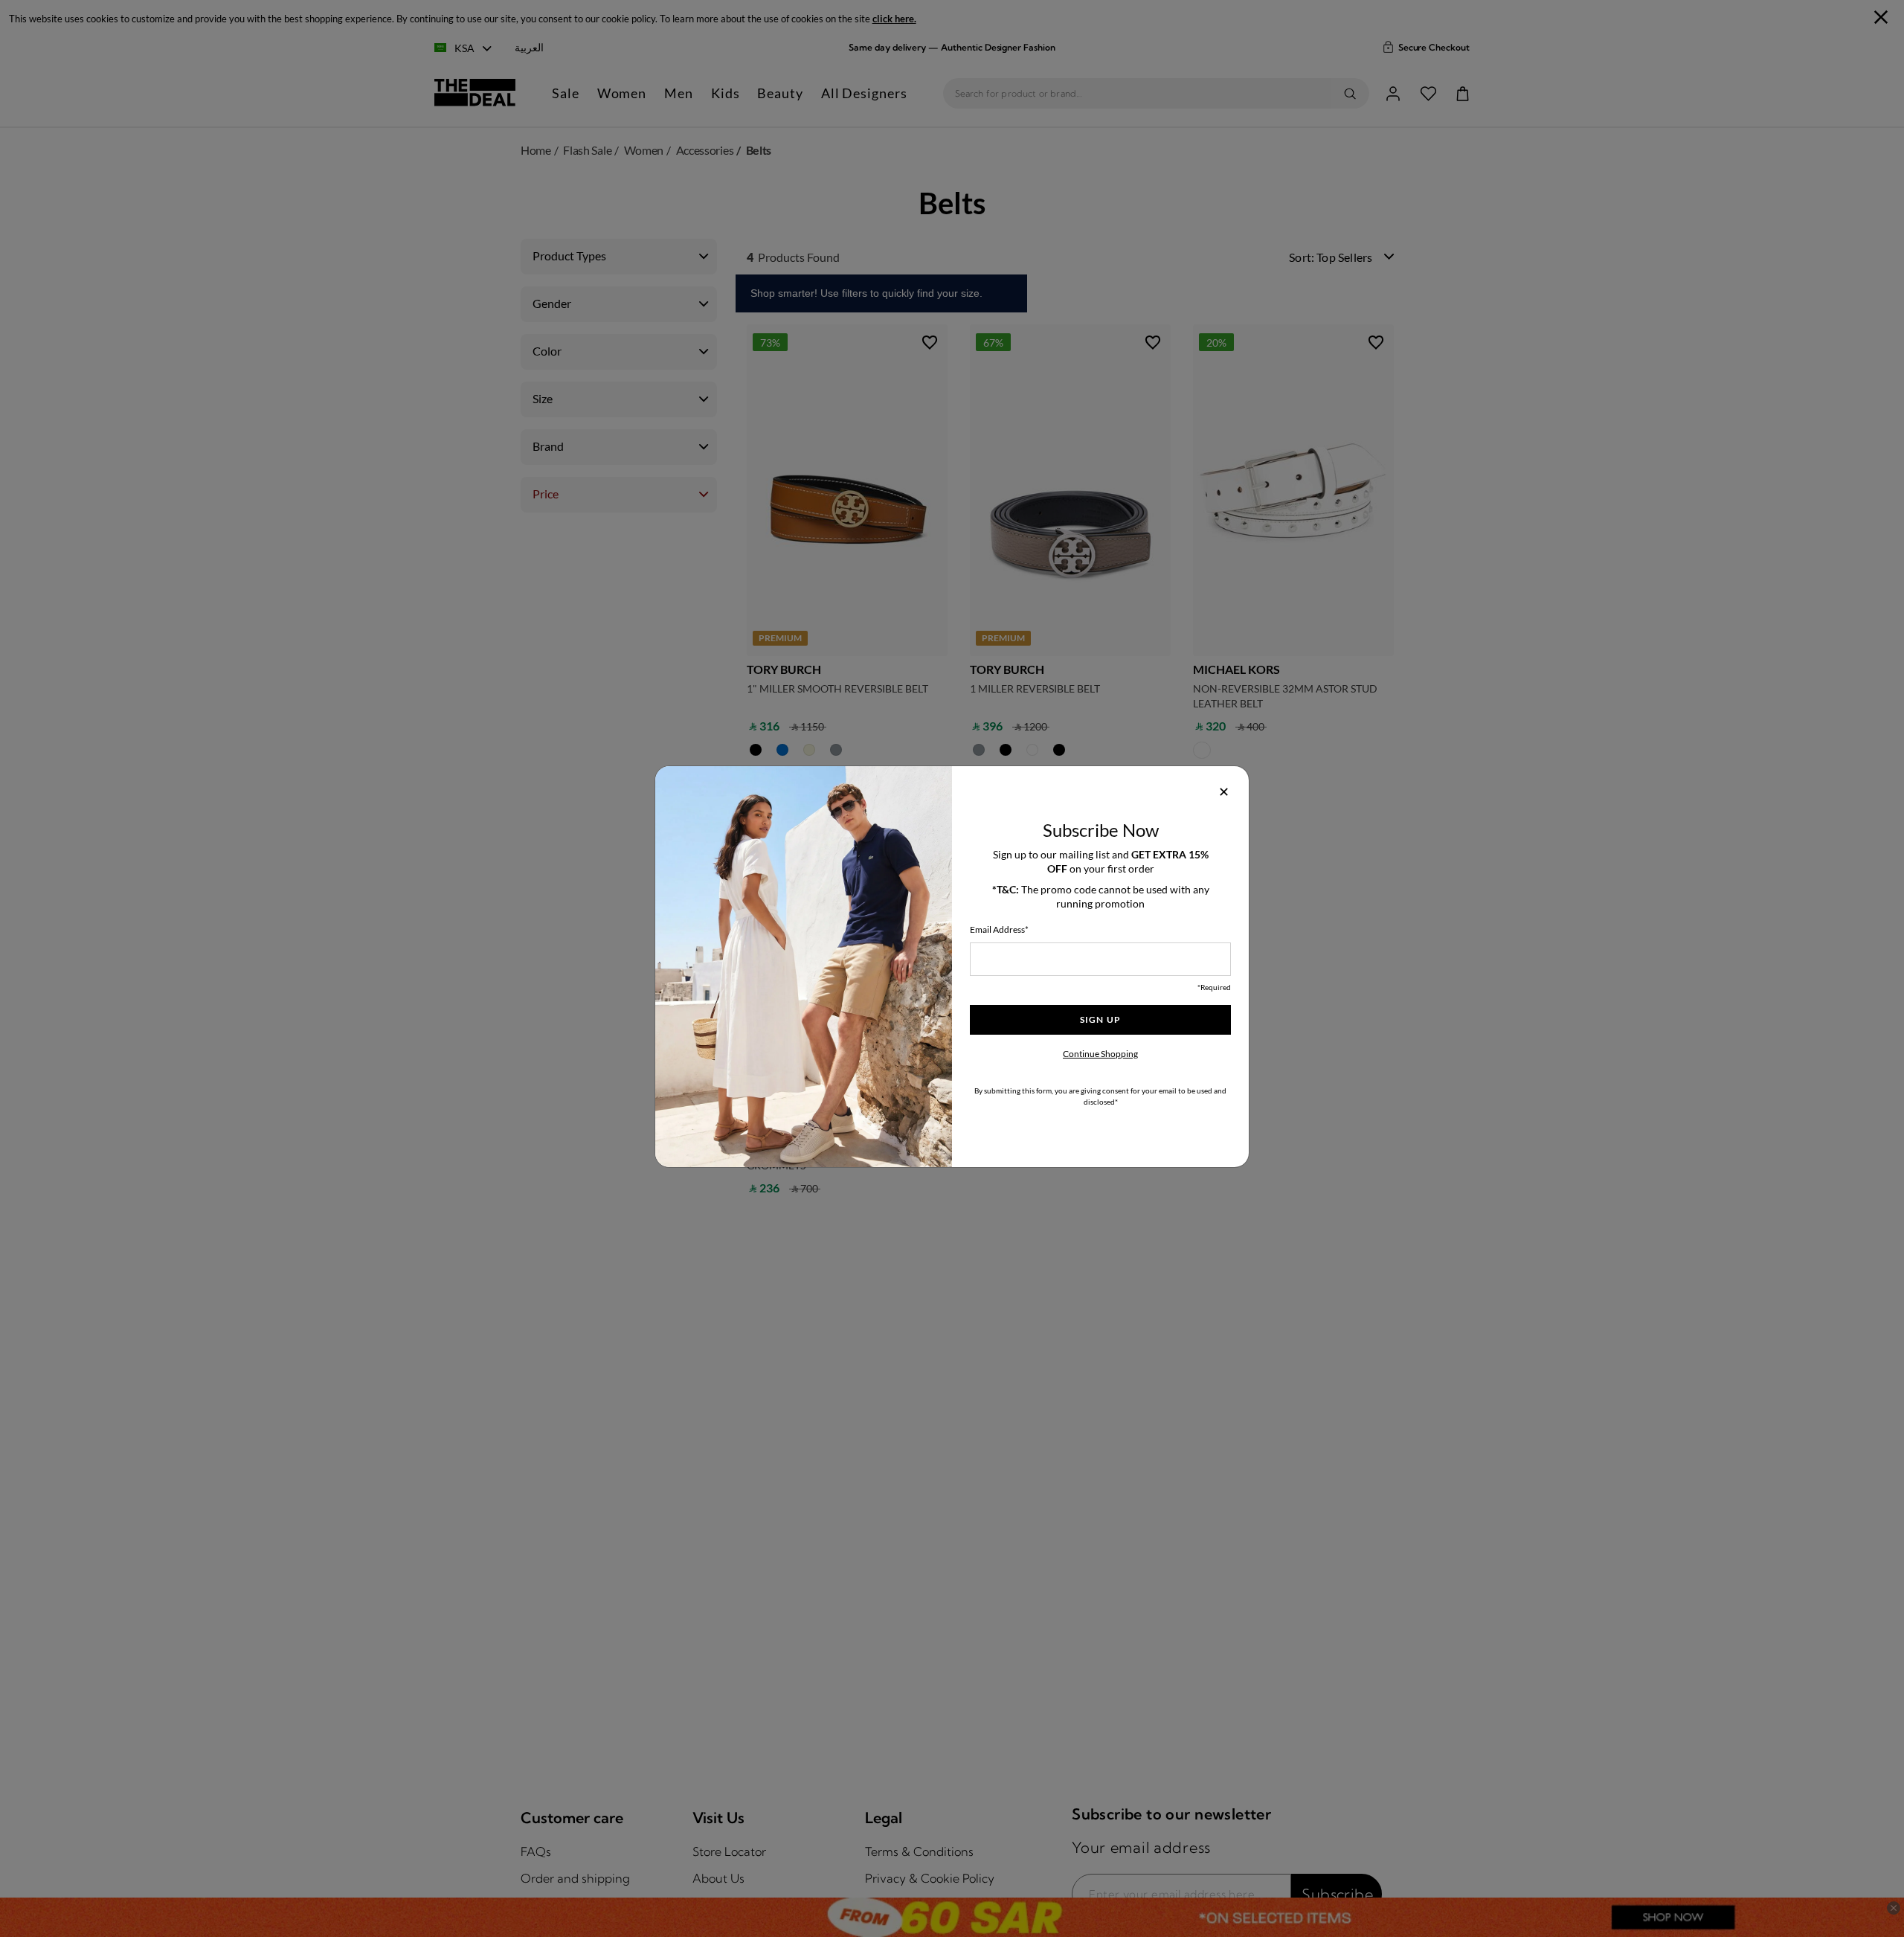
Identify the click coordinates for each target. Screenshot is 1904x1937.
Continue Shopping (1100, 1054)
